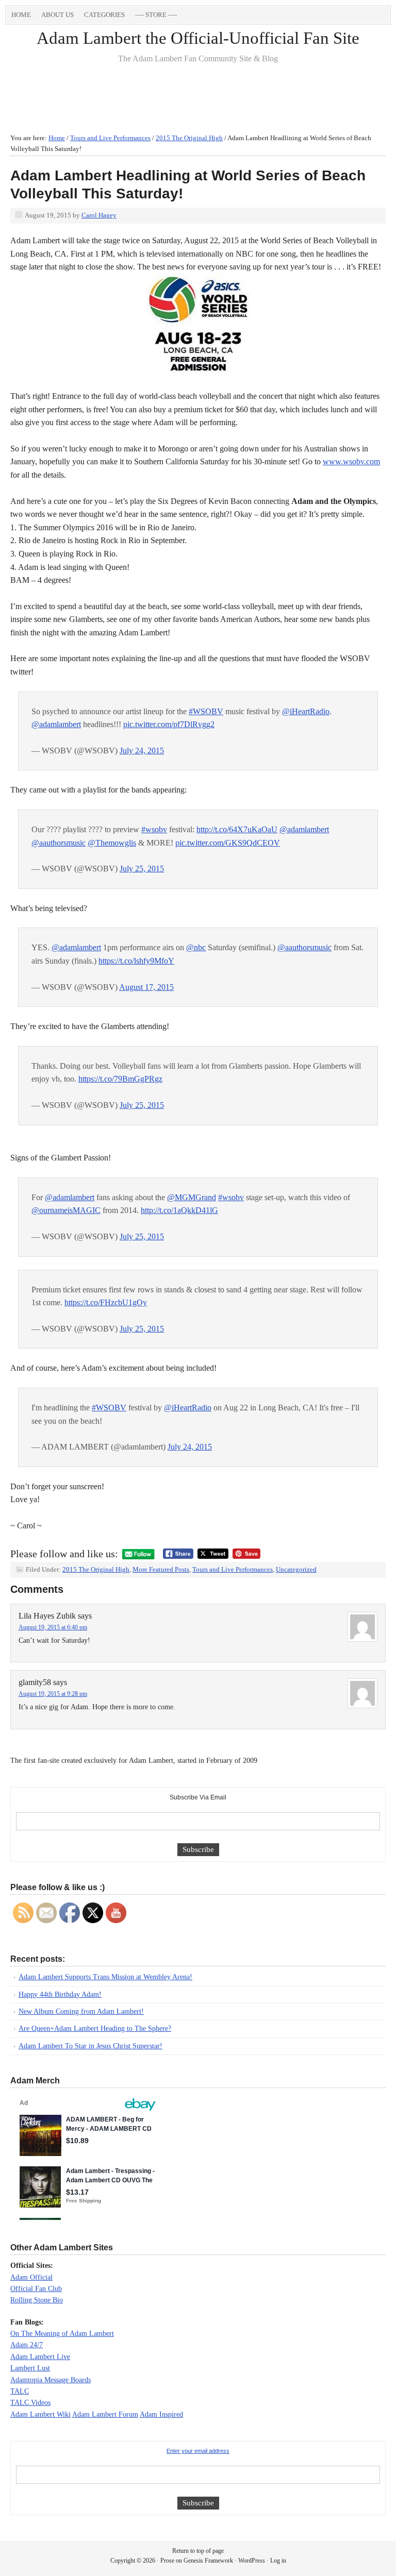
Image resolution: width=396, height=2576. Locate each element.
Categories (102, 16)
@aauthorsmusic (59, 843)
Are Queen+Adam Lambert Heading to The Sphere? (95, 2028)
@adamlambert (56, 724)
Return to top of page (198, 2551)
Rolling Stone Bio (37, 2300)
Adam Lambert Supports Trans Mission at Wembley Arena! (105, 1977)
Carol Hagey (99, 215)
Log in (278, 2561)
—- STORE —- (156, 15)
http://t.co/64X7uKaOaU (237, 829)
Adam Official (31, 2277)
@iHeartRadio (306, 711)
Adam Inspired (161, 2414)
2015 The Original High (96, 1569)
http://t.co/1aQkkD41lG (179, 1210)
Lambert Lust (30, 2368)
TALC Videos (30, 2403)
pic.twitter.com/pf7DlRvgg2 (169, 724)
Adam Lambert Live (40, 2357)
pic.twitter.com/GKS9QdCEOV (228, 843)
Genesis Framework (208, 2561)
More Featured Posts (161, 1569)
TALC (20, 2391)
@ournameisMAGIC (66, 1210)
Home (21, 15)
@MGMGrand (192, 1197)
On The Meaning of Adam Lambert (62, 2334)
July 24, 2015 (142, 751)
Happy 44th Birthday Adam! (60, 1994)
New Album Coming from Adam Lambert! (81, 2011)
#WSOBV (206, 711)
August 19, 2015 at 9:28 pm (53, 1694)
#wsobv (154, 829)
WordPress (252, 2561)
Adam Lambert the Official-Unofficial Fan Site (198, 38)
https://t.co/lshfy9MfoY (136, 961)
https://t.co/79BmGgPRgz (120, 1079)
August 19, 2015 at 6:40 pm (53, 1627)
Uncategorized (296, 1569)
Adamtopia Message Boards (51, 2380)
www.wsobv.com (351, 461)
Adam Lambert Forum (105, 2414)
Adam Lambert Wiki (40, 2414)
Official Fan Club (36, 2289)
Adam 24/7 (27, 2345)
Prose (167, 2561)
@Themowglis (112, 843)
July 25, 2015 (142, 869)
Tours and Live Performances (233, 1569)
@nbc (196, 947)
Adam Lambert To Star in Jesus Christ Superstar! (90, 2046)
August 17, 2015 (146, 987)
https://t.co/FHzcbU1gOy (106, 1302)
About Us (57, 15)
